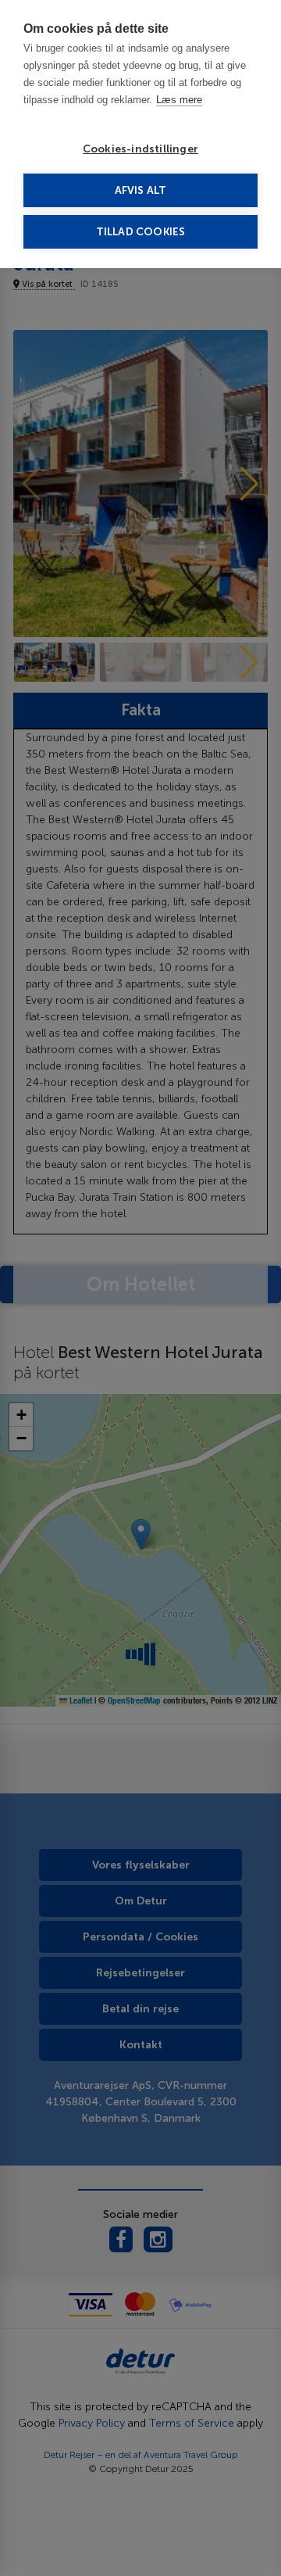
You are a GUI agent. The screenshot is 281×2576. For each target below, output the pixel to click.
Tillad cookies (141, 232)
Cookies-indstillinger (140, 149)
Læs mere (179, 100)
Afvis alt (141, 190)
